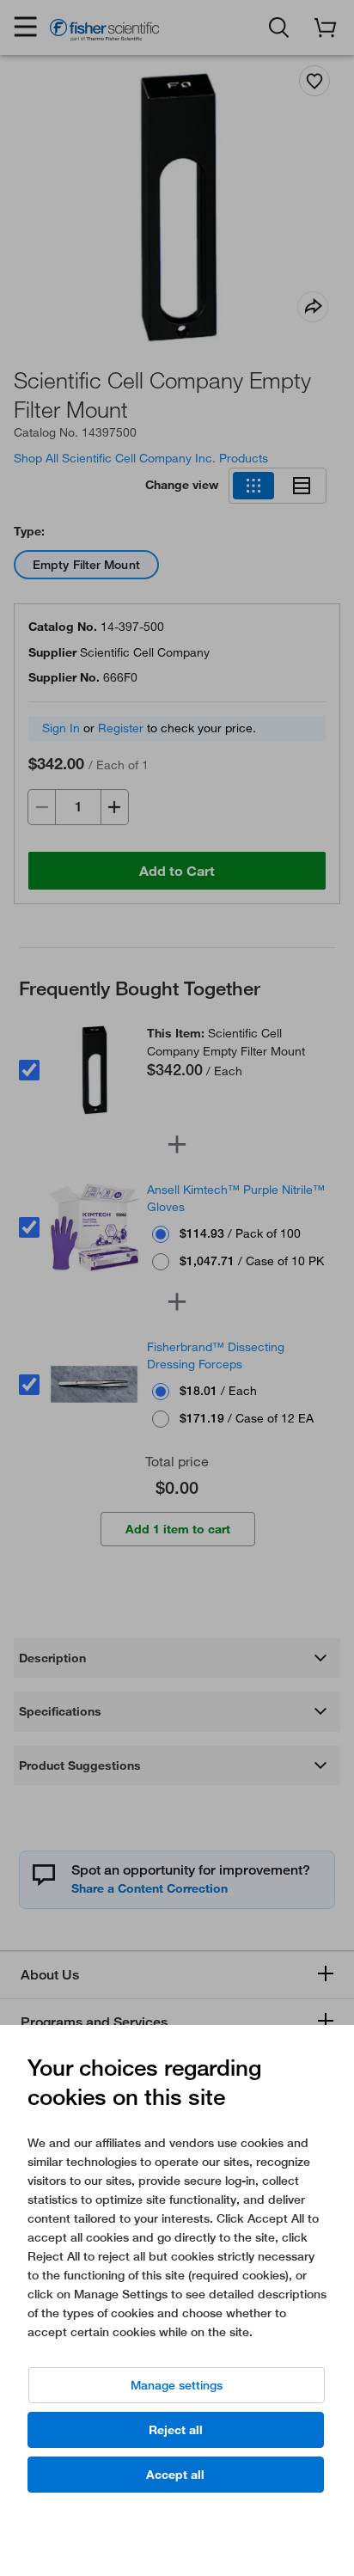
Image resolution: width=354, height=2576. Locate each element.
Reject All (176, 2430)
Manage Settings (177, 2385)
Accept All (175, 2475)
